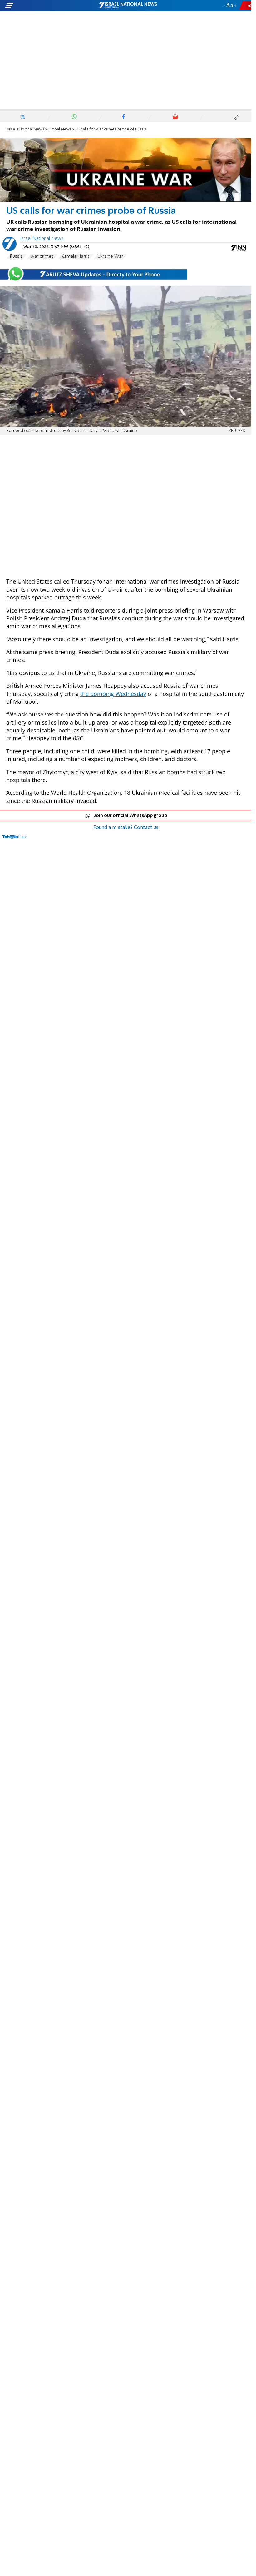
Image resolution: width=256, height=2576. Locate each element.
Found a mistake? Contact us (126, 828)
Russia (16, 257)
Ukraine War (110, 257)
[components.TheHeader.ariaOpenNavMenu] (40, 6)
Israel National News (25, 129)
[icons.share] (246, 5)
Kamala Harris (76, 257)
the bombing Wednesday (113, 694)
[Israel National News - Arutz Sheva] (128, 6)
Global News (59, 129)
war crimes (42, 257)
